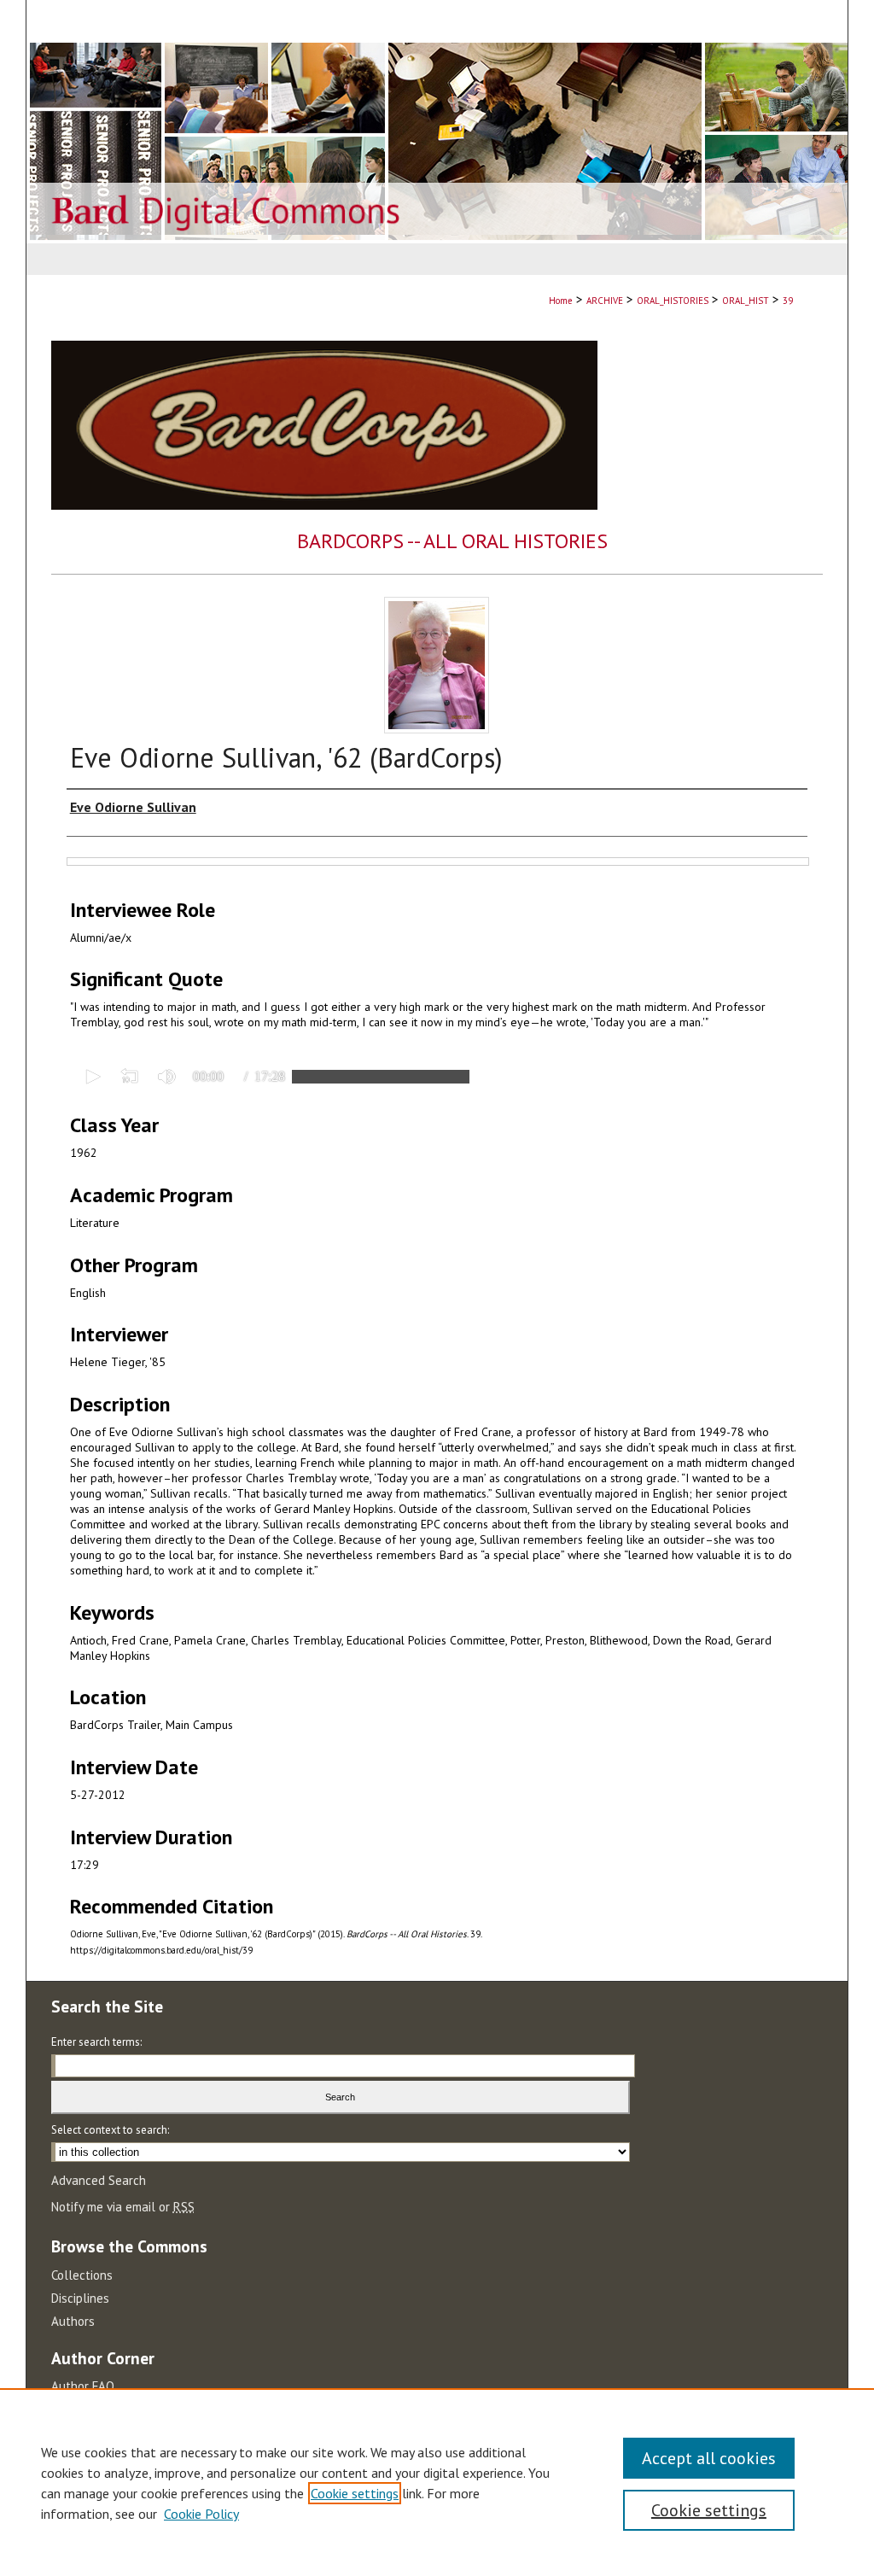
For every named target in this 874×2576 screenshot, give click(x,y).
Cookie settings (355, 2493)
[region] (437, 2482)
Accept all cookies (709, 2458)
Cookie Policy (201, 2514)
